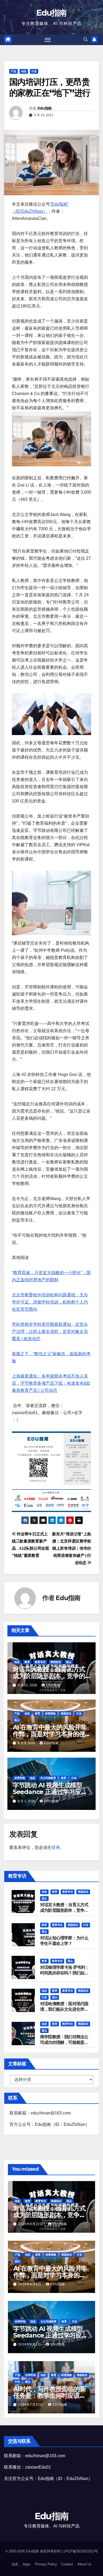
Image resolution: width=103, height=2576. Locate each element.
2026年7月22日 (31, 2405)
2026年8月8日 (30, 2284)
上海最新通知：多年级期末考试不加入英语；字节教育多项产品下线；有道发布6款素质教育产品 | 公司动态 (51, 1383)
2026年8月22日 (31, 2224)
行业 (34, 71)
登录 (56, 1847)
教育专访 (40, 1662)
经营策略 (50, 1713)
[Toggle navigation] (48, 40)
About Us (85, 2564)
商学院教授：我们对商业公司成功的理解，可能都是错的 (64, 2042)
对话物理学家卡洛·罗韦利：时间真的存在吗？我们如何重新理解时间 (65, 1973)
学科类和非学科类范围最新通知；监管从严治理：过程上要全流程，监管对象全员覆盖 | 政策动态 (50, 1332)
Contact (67, 2564)
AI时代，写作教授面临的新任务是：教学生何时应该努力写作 (49, 2395)
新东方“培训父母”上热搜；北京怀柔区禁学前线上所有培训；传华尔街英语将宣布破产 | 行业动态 (72, 1548)
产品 (13, 71)
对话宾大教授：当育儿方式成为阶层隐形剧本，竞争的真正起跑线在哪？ (49, 1676)
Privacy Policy (46, 2564)
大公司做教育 (48, 1778)
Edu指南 (51, 13)
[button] (86, 39)
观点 (69, 1662)
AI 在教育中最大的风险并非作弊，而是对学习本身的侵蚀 (50, 1734)
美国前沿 (56, 1662)
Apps (27, 2564)
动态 (24, 71)
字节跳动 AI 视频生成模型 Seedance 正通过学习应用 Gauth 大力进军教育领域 (50, 1792)
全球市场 (20, 1778)
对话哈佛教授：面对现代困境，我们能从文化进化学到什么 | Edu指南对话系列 (64, 2009)
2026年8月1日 (30, 2344)
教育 (27, 1662)
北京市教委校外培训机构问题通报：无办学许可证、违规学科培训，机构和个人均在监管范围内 (50, 1302)
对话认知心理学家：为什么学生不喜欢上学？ (64, 1941)
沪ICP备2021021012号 (81, 2551)
